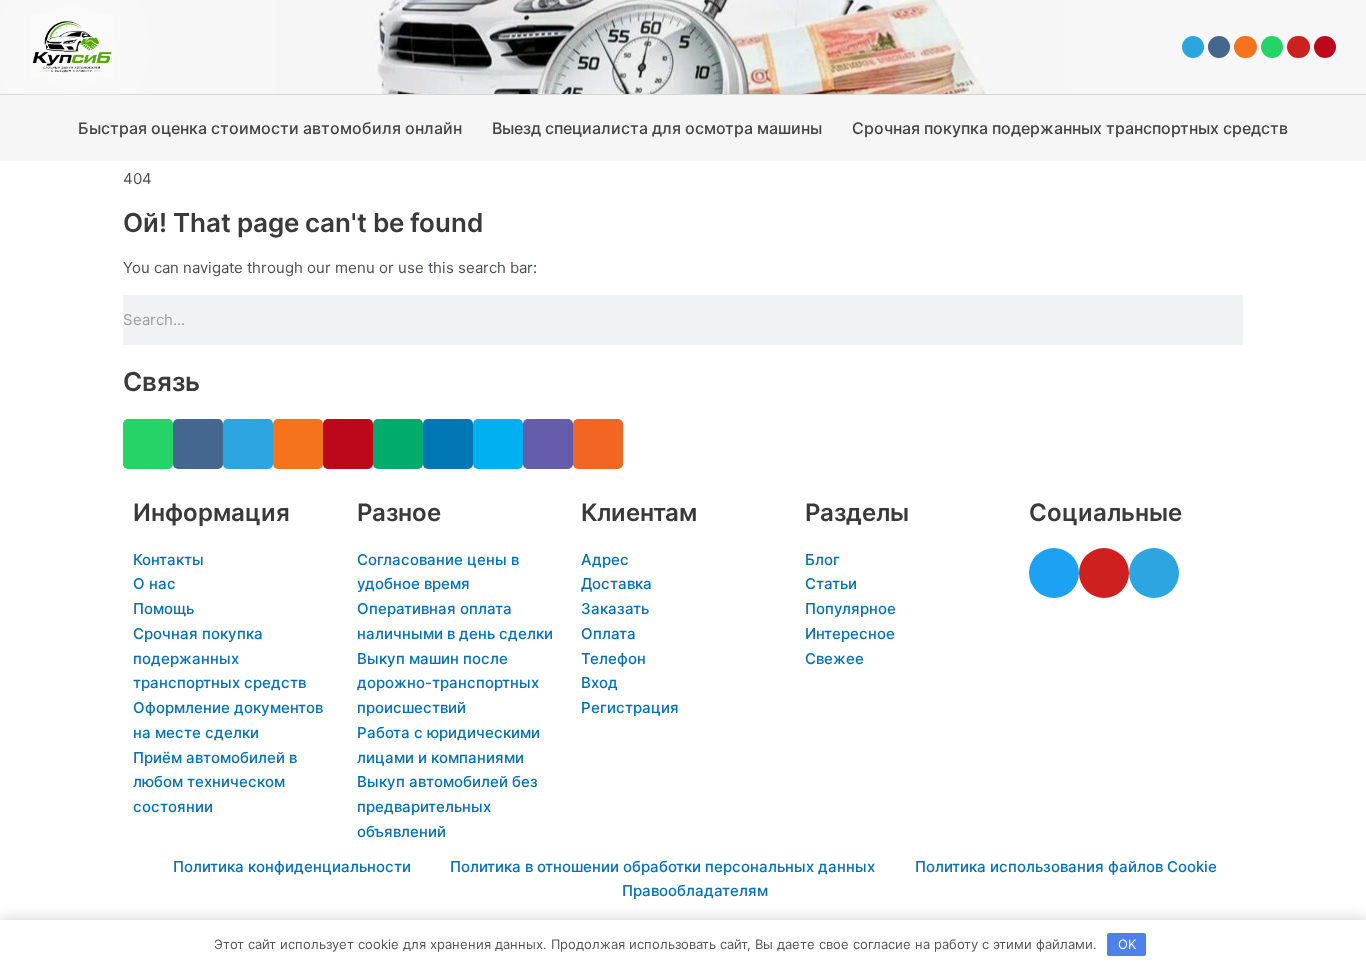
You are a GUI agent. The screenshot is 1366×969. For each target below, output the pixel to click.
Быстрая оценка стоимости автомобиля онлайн (270, 128)
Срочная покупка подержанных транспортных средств (1070, 128)
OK (1127, 944)
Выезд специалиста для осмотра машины (657, 128)
